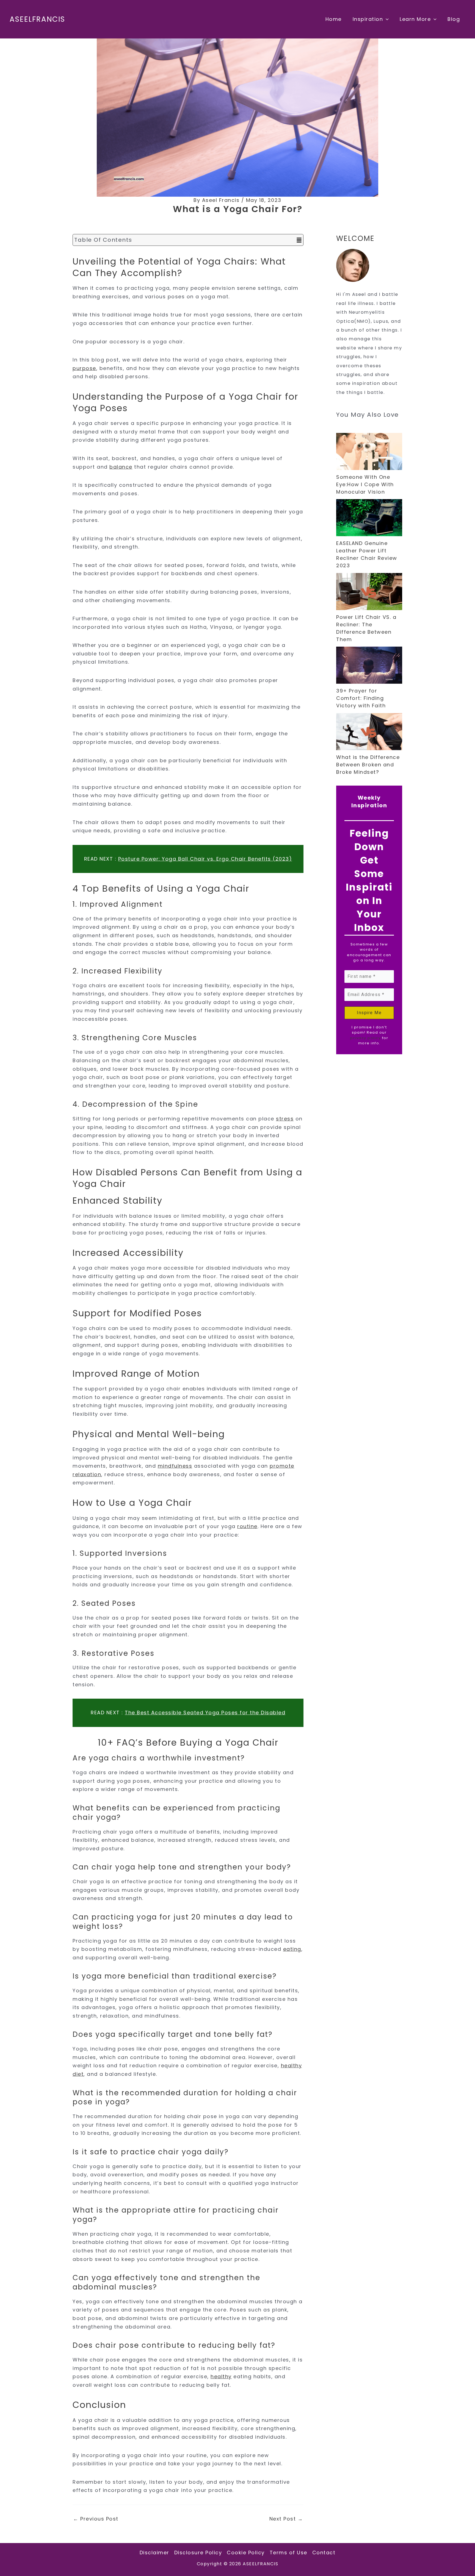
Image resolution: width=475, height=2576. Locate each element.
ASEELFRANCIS (37, 19)
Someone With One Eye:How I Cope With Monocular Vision (365, 484)
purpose (84, 368)
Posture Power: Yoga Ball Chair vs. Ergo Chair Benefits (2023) (205, 859)
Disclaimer (154, 2553)
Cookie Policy (246, 2553)
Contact (324, 2553)
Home (334, 19)
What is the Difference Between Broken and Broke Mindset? (368, 765)
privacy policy (365, 1038)
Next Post (286, 2519)
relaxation (87, 1474)
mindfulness (175, 1466)
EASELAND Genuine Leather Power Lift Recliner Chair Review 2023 (367, 554)
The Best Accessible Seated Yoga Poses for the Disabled (205, 1713)
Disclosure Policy (198, 2553)
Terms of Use (288, 2553)
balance (121, 467)
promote (282, 1466)
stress (285, 1119)
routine (247, 1526)
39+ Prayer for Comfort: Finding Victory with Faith (361, 698)
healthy (221, 2376)
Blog (454, 19)
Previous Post (96, 2519)
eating (292, 1949)
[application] (386, 19)
